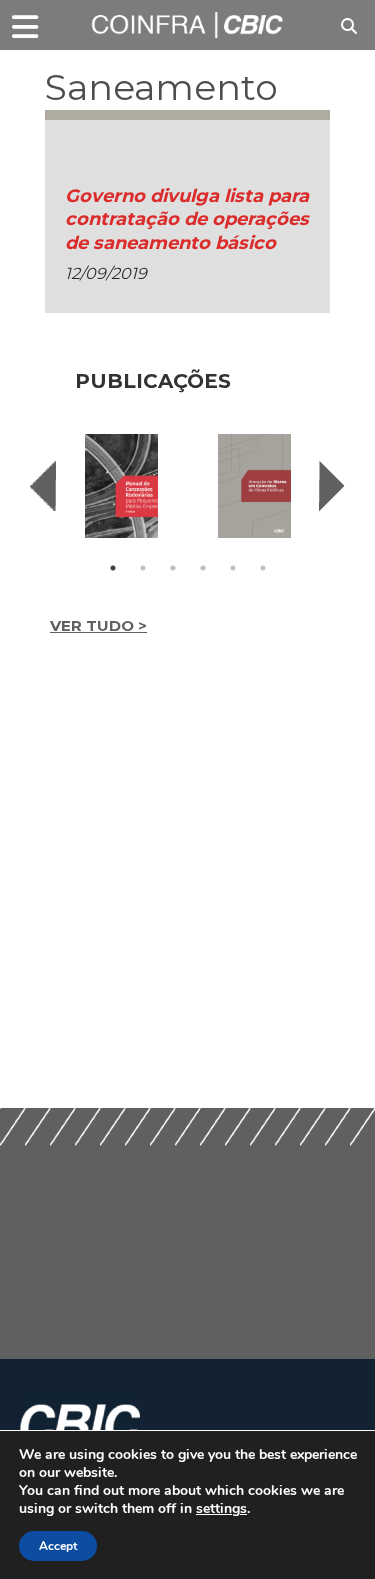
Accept (58, 1546)
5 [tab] (233, 568)
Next (332, 486)
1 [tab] (113, 568)
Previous (43, 486)
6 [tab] (263, 568)
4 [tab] (203, 568)
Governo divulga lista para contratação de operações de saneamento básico (187, 219)
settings (221, 1509)
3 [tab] (173, 568)
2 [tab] (143, 568)
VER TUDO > (98, 625)
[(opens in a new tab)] (121, 486)
